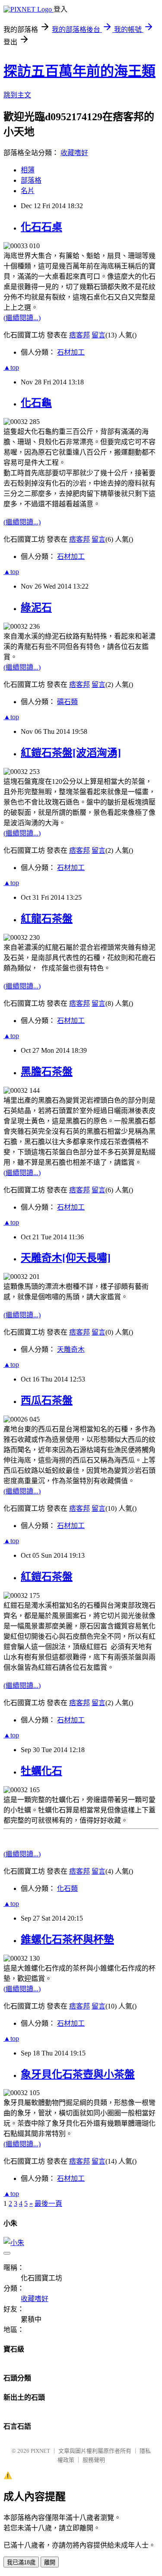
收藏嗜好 (74, 153)
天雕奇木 (71, 1349)
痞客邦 (79, 335)
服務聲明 (94, 2460)
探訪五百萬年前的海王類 (79, 71)
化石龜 (36, 403)
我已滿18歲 (21, 2562)
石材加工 (71, 352)
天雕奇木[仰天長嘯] (66, 1258)
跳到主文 (17, 95)
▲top (11, 367)
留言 (98, 335)
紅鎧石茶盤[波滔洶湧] (71, 753)
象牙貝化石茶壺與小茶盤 (78, 2074)
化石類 (67, 1888)
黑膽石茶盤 (47, 1072)
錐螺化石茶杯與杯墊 (67, 1940)
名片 (28, 191)
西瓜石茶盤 (47, 1400)
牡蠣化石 (41, 1771)
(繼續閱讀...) (22, 318)
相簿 (28, 170)
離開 (50, 2562)
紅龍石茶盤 (47, 919)
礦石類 (67, 702)
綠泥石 (36, 608)
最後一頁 (48, 2203)
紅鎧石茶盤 (47, 1577)
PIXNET (40, 2451)
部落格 (31, 180)
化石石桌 (41, 227)
